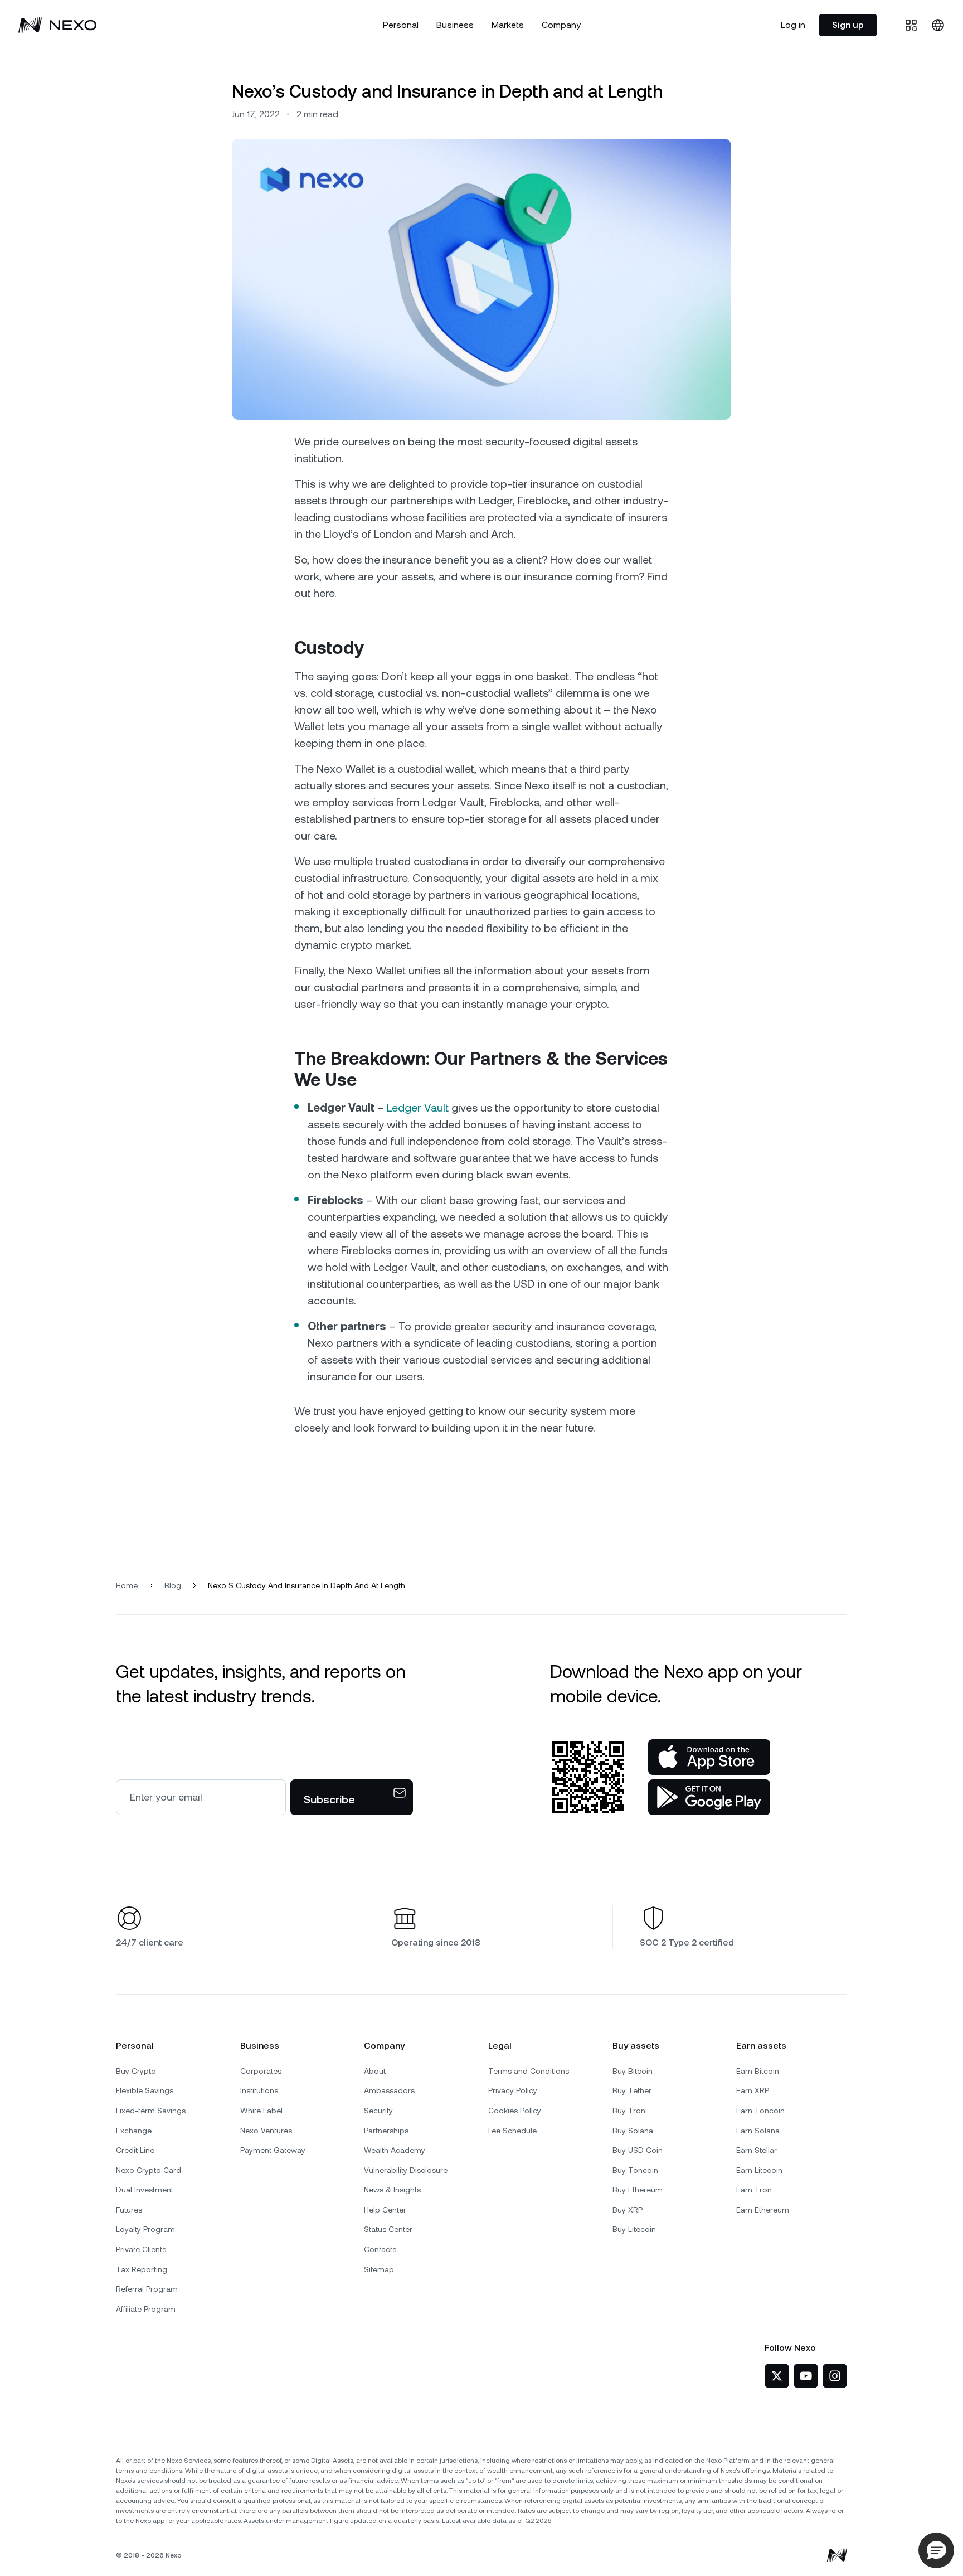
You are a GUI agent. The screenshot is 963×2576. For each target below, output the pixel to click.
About (375, 2071)
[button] (936, 2550)
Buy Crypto (136, 2071)
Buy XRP (628, 2210)
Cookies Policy (515, 2111)
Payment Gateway (273, 2150)
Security (378, 2111)
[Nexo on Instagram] (835, 2376)
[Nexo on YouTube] (806, 2376)
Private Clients (141, 2249)
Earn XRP (753, 2090)
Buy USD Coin (638, 2150)
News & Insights (392, 2190)
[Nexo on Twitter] (777, 2376)
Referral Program (147, 2289)
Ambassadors (389, 2090)
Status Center (388, 2229)
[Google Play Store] (709, 1797)
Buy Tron (629, 2111)
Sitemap (379, 2269)
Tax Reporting (142, 2269)
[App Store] (709, 1757)
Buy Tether (632, 2090)
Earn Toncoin (760, 2111)
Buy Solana (633, 2131)
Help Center (385, 2210)
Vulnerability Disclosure (406, 2170)
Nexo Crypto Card (149, 2170)
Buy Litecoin (634, 2229)
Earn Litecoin (759, 2170)
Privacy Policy (513, 2090)
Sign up (848, 25)
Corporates (261, 2071)
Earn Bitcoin (758, 2071)
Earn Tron (754, 2190)
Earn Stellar (757, 2150)
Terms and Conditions (529, 2071)
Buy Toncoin (635, 2170)
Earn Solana (758, 2131)
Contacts (380, 2249)
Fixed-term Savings (151, 2111)
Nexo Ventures (266, 2131)
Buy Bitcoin (633, 2071)
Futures (129, 2210)
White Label (261, 2111)
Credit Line (135, 2150)
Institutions (259, 2090)
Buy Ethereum (638, 2190)
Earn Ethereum (763, 2210)
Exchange (134, 2131)
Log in (793, 25)
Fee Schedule (512, 2131)
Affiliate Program (146, 2309)
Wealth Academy (395, 2150)
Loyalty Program (145, 2229)
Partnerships (386, 2131)
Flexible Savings (145, 2090)
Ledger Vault (418, 1108)
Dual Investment (145, 2190)
